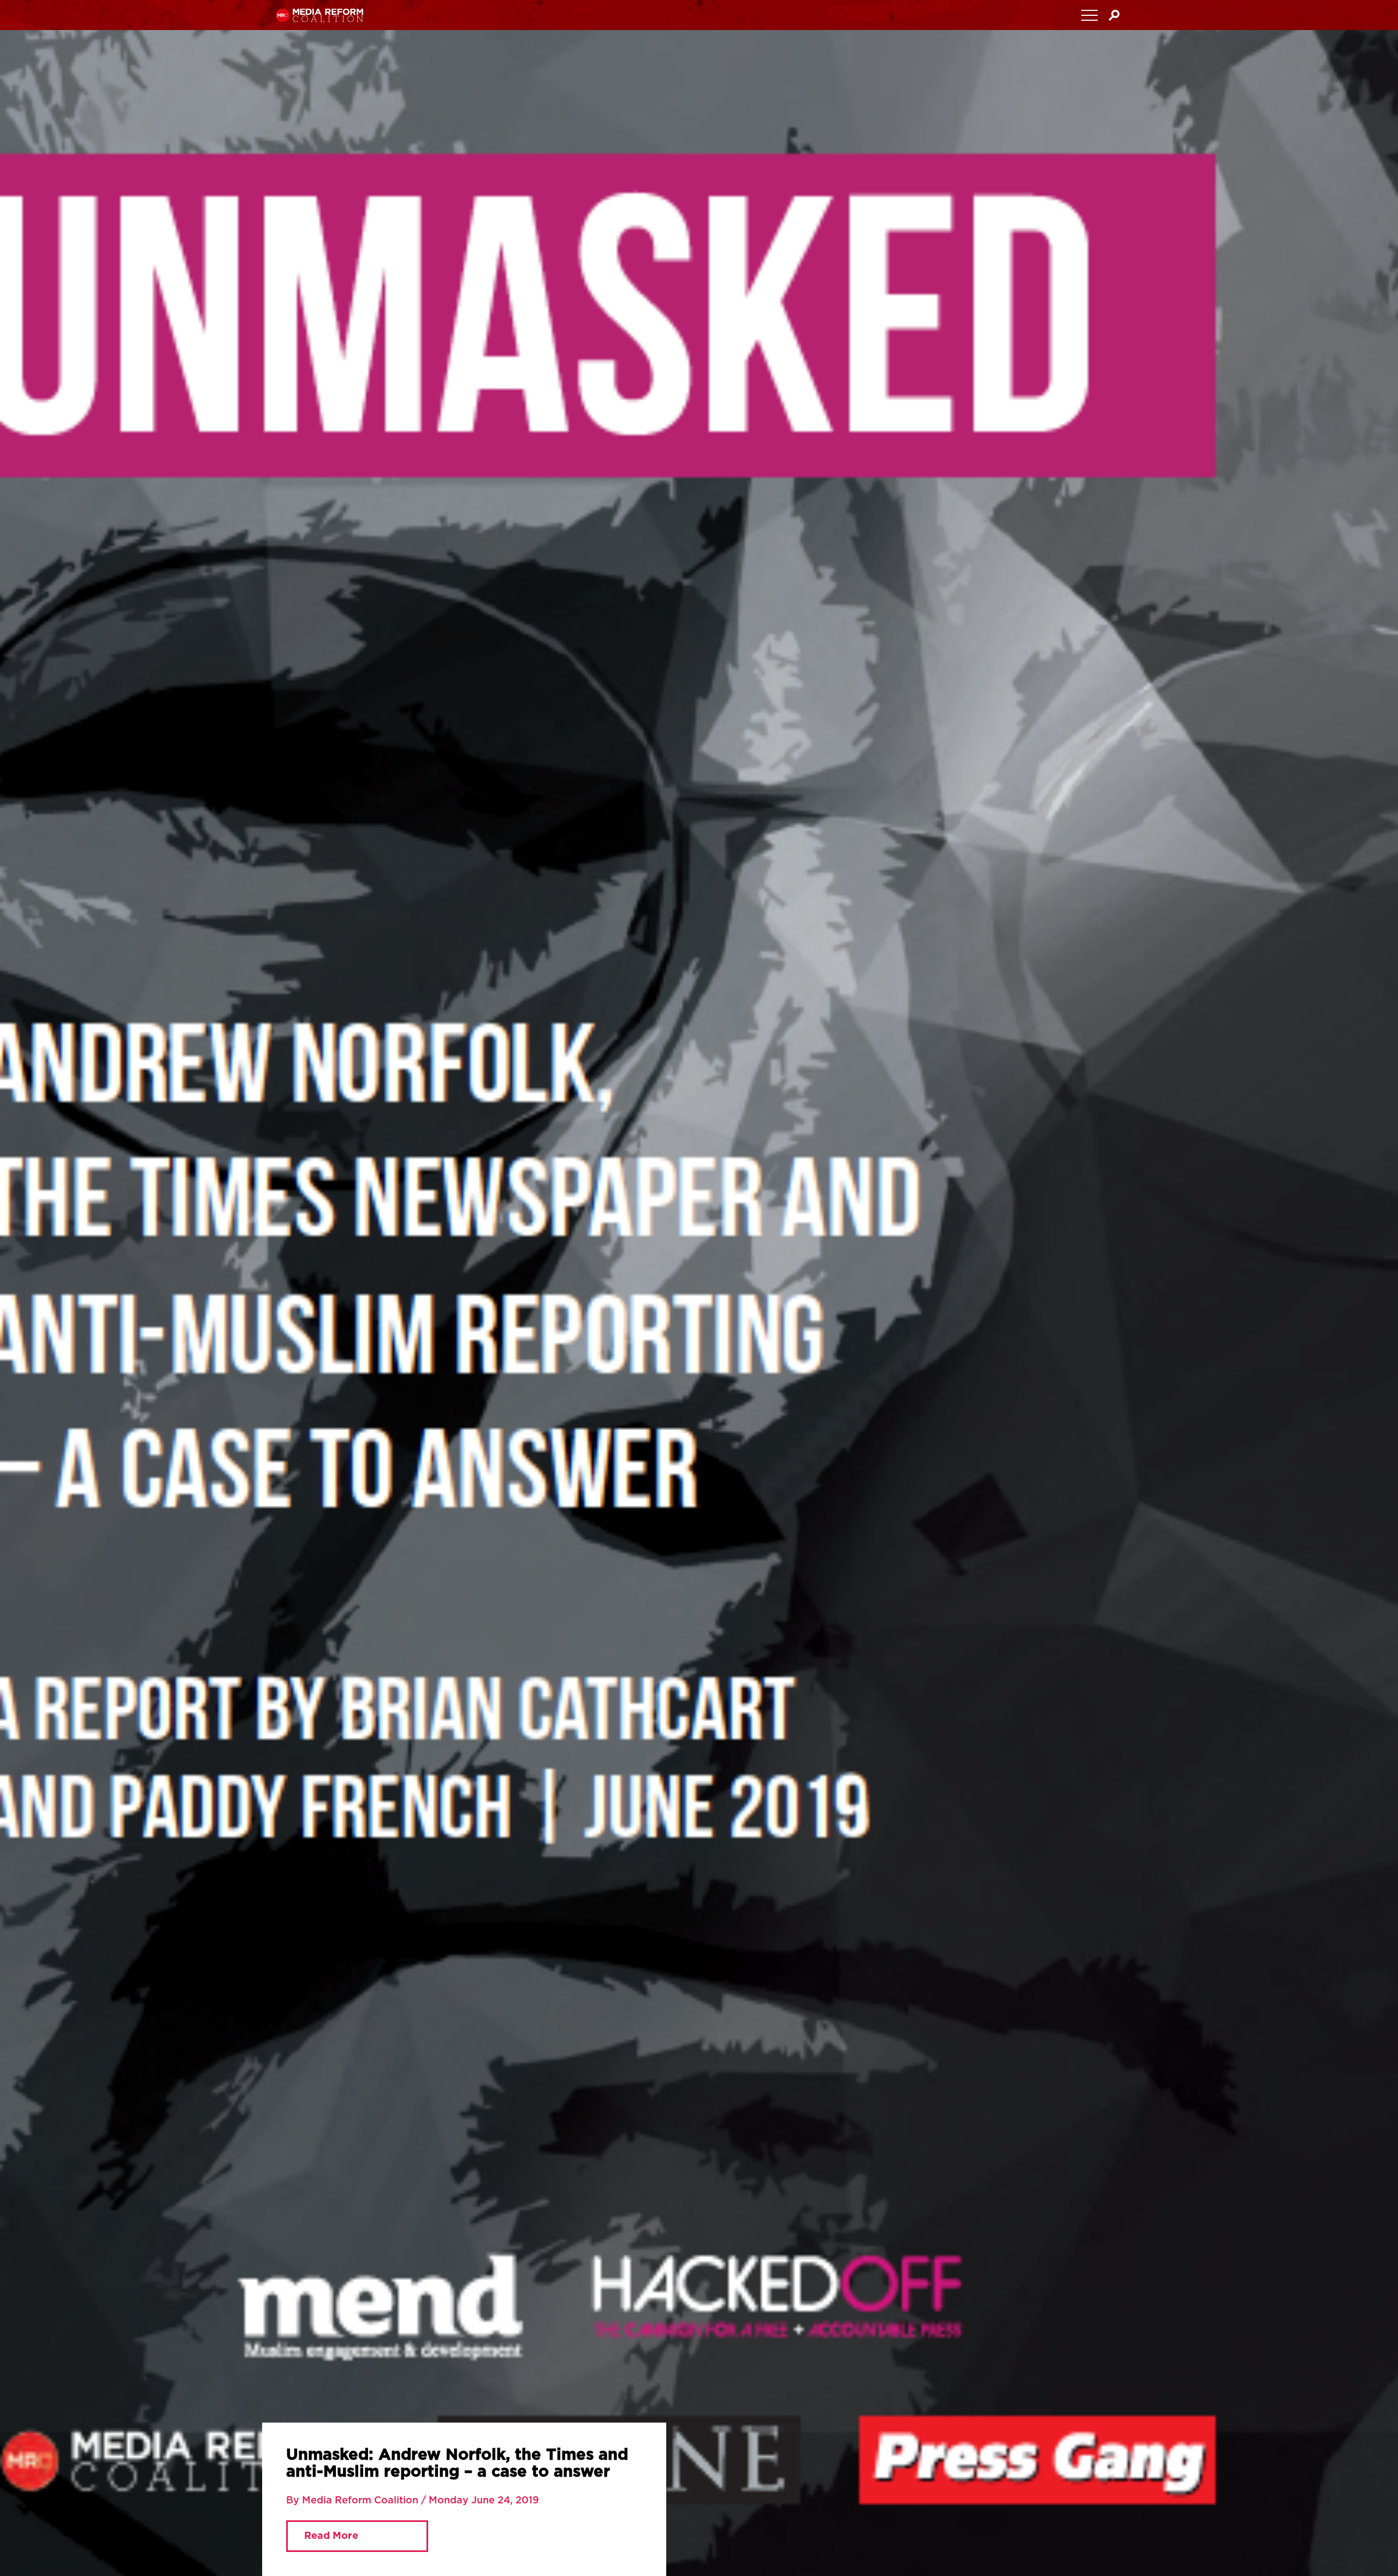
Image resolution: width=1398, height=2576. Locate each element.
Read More (321, 2547)
